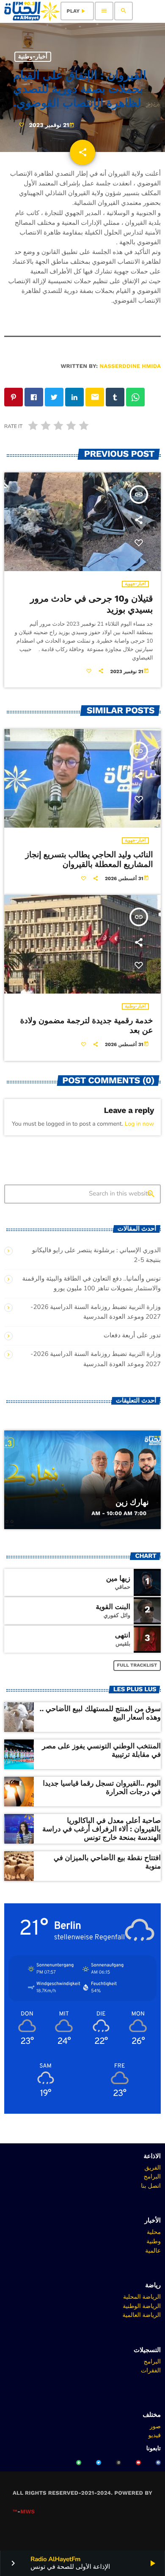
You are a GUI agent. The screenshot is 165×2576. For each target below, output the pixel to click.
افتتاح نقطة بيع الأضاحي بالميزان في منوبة (107, 1862)
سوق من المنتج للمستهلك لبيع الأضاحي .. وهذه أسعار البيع (100, 1713)
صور (155, 2426)
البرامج (152, 2176)
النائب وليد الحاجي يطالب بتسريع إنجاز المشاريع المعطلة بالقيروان (89, 859)
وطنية (154, 2241)
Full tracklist (137, 1665)
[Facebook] (158, 2463)
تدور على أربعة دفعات (132, 1336)
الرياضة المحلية (142, 2297)
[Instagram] (118, 2463)
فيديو (155, 2435)
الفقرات (151, 2370)
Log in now (139, 1124)
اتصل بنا (151, 2186)
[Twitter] (99, 2463)
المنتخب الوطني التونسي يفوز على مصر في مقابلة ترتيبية (101, 1750)
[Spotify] (79, 2463)
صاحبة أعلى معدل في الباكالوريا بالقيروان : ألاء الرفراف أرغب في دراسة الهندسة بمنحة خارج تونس (102, 1829)
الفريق (153, 2167)
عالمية (153, 2250)
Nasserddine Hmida (130, 366)
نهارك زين (132, 1502)
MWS (27, 2512)
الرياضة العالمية (142, 2315)
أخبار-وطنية (33, 57)
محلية (154, 2232)
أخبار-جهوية (135, 584)
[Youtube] (138, 2463)
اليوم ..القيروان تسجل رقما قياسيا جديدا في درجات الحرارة (102, 1788)
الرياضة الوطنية (142, 2306)
